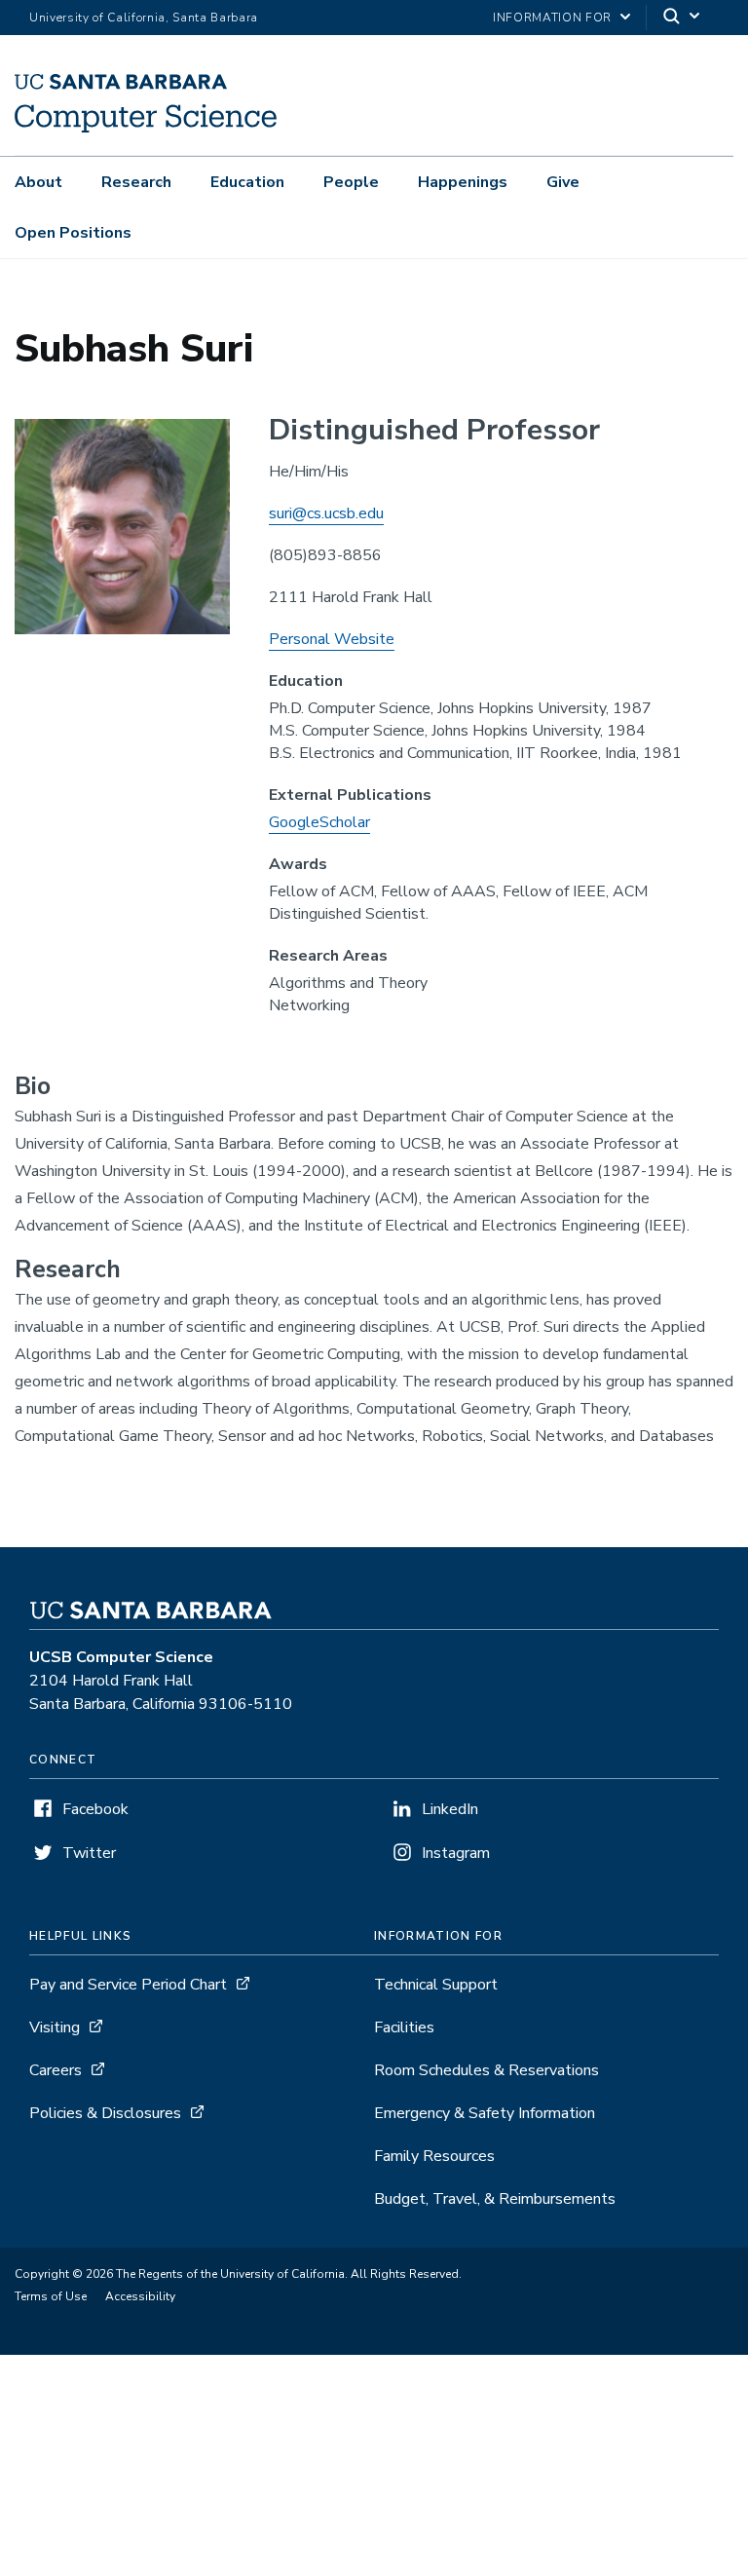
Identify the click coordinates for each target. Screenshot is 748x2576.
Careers (56, 2070)
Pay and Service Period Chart (128, 1985)
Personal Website (332, 639)
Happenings (463, 182)
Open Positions (73, 233)
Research (136, 182)
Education (247, 182)
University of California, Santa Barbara (144, 18)
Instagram (456, 1853)
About (38, 182)
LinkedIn (450, 1809)
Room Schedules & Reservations (486, 2070)
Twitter (89, 1853)
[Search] (683, 18)
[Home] (146, 128)
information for (552, 18)
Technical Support (436, 1985)
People (351, 182)
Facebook (95, 1809)
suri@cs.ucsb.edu (326, 513)
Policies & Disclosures (105, 2113)
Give (563, 182)
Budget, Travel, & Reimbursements (495, 2199)
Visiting (55, 2027)
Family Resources (434, 2156)
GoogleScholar (319, 822)
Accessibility (140, 2296)
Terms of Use (51, 2296)
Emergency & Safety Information (485, 2113)
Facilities (404, 2027)
